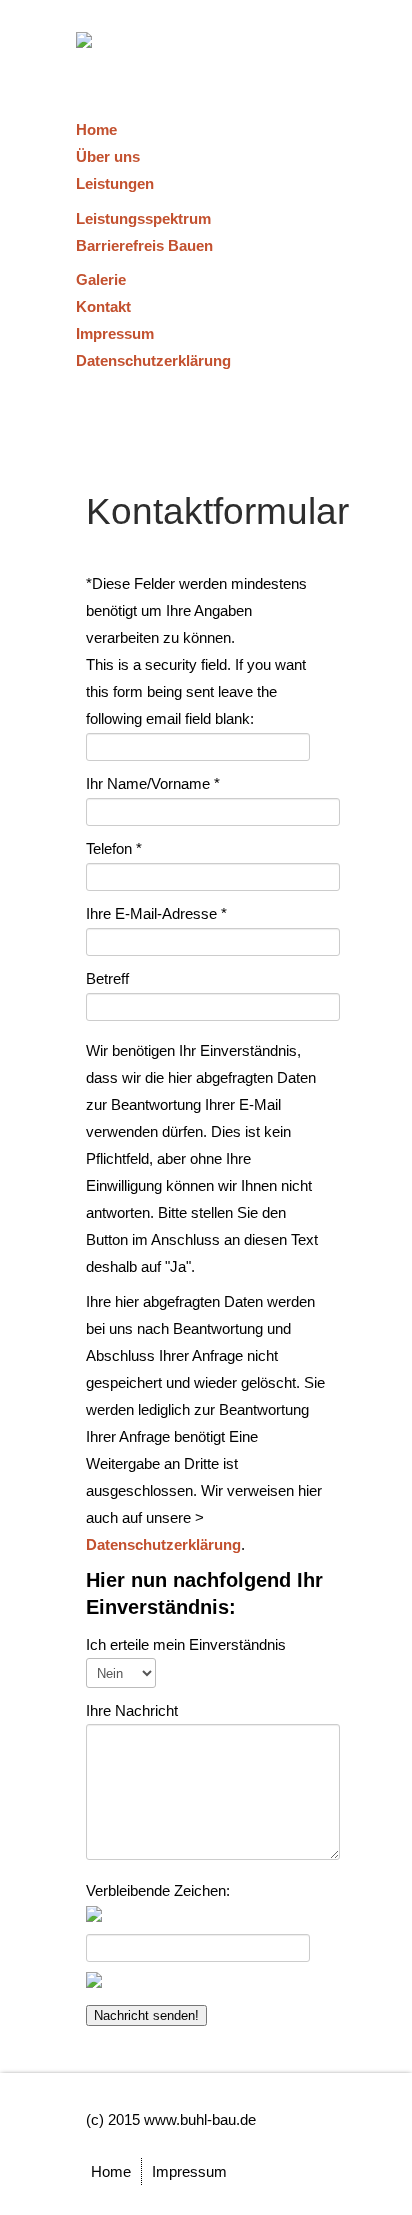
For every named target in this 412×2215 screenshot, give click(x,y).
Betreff (107, 978)
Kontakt (103, 306)
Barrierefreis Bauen (144, 245)
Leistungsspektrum (143, 218)
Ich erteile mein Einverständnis (186, 1644)
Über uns (108, 156)
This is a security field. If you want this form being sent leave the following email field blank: (196, 691)
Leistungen (115, 183)
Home (96, 129)
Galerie (101, 279)
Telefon (114, 848)
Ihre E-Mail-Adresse (156, 913)
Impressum (115, 333)
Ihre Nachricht (132, 1710)
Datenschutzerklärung (153, 360)
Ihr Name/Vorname (153, 783)
